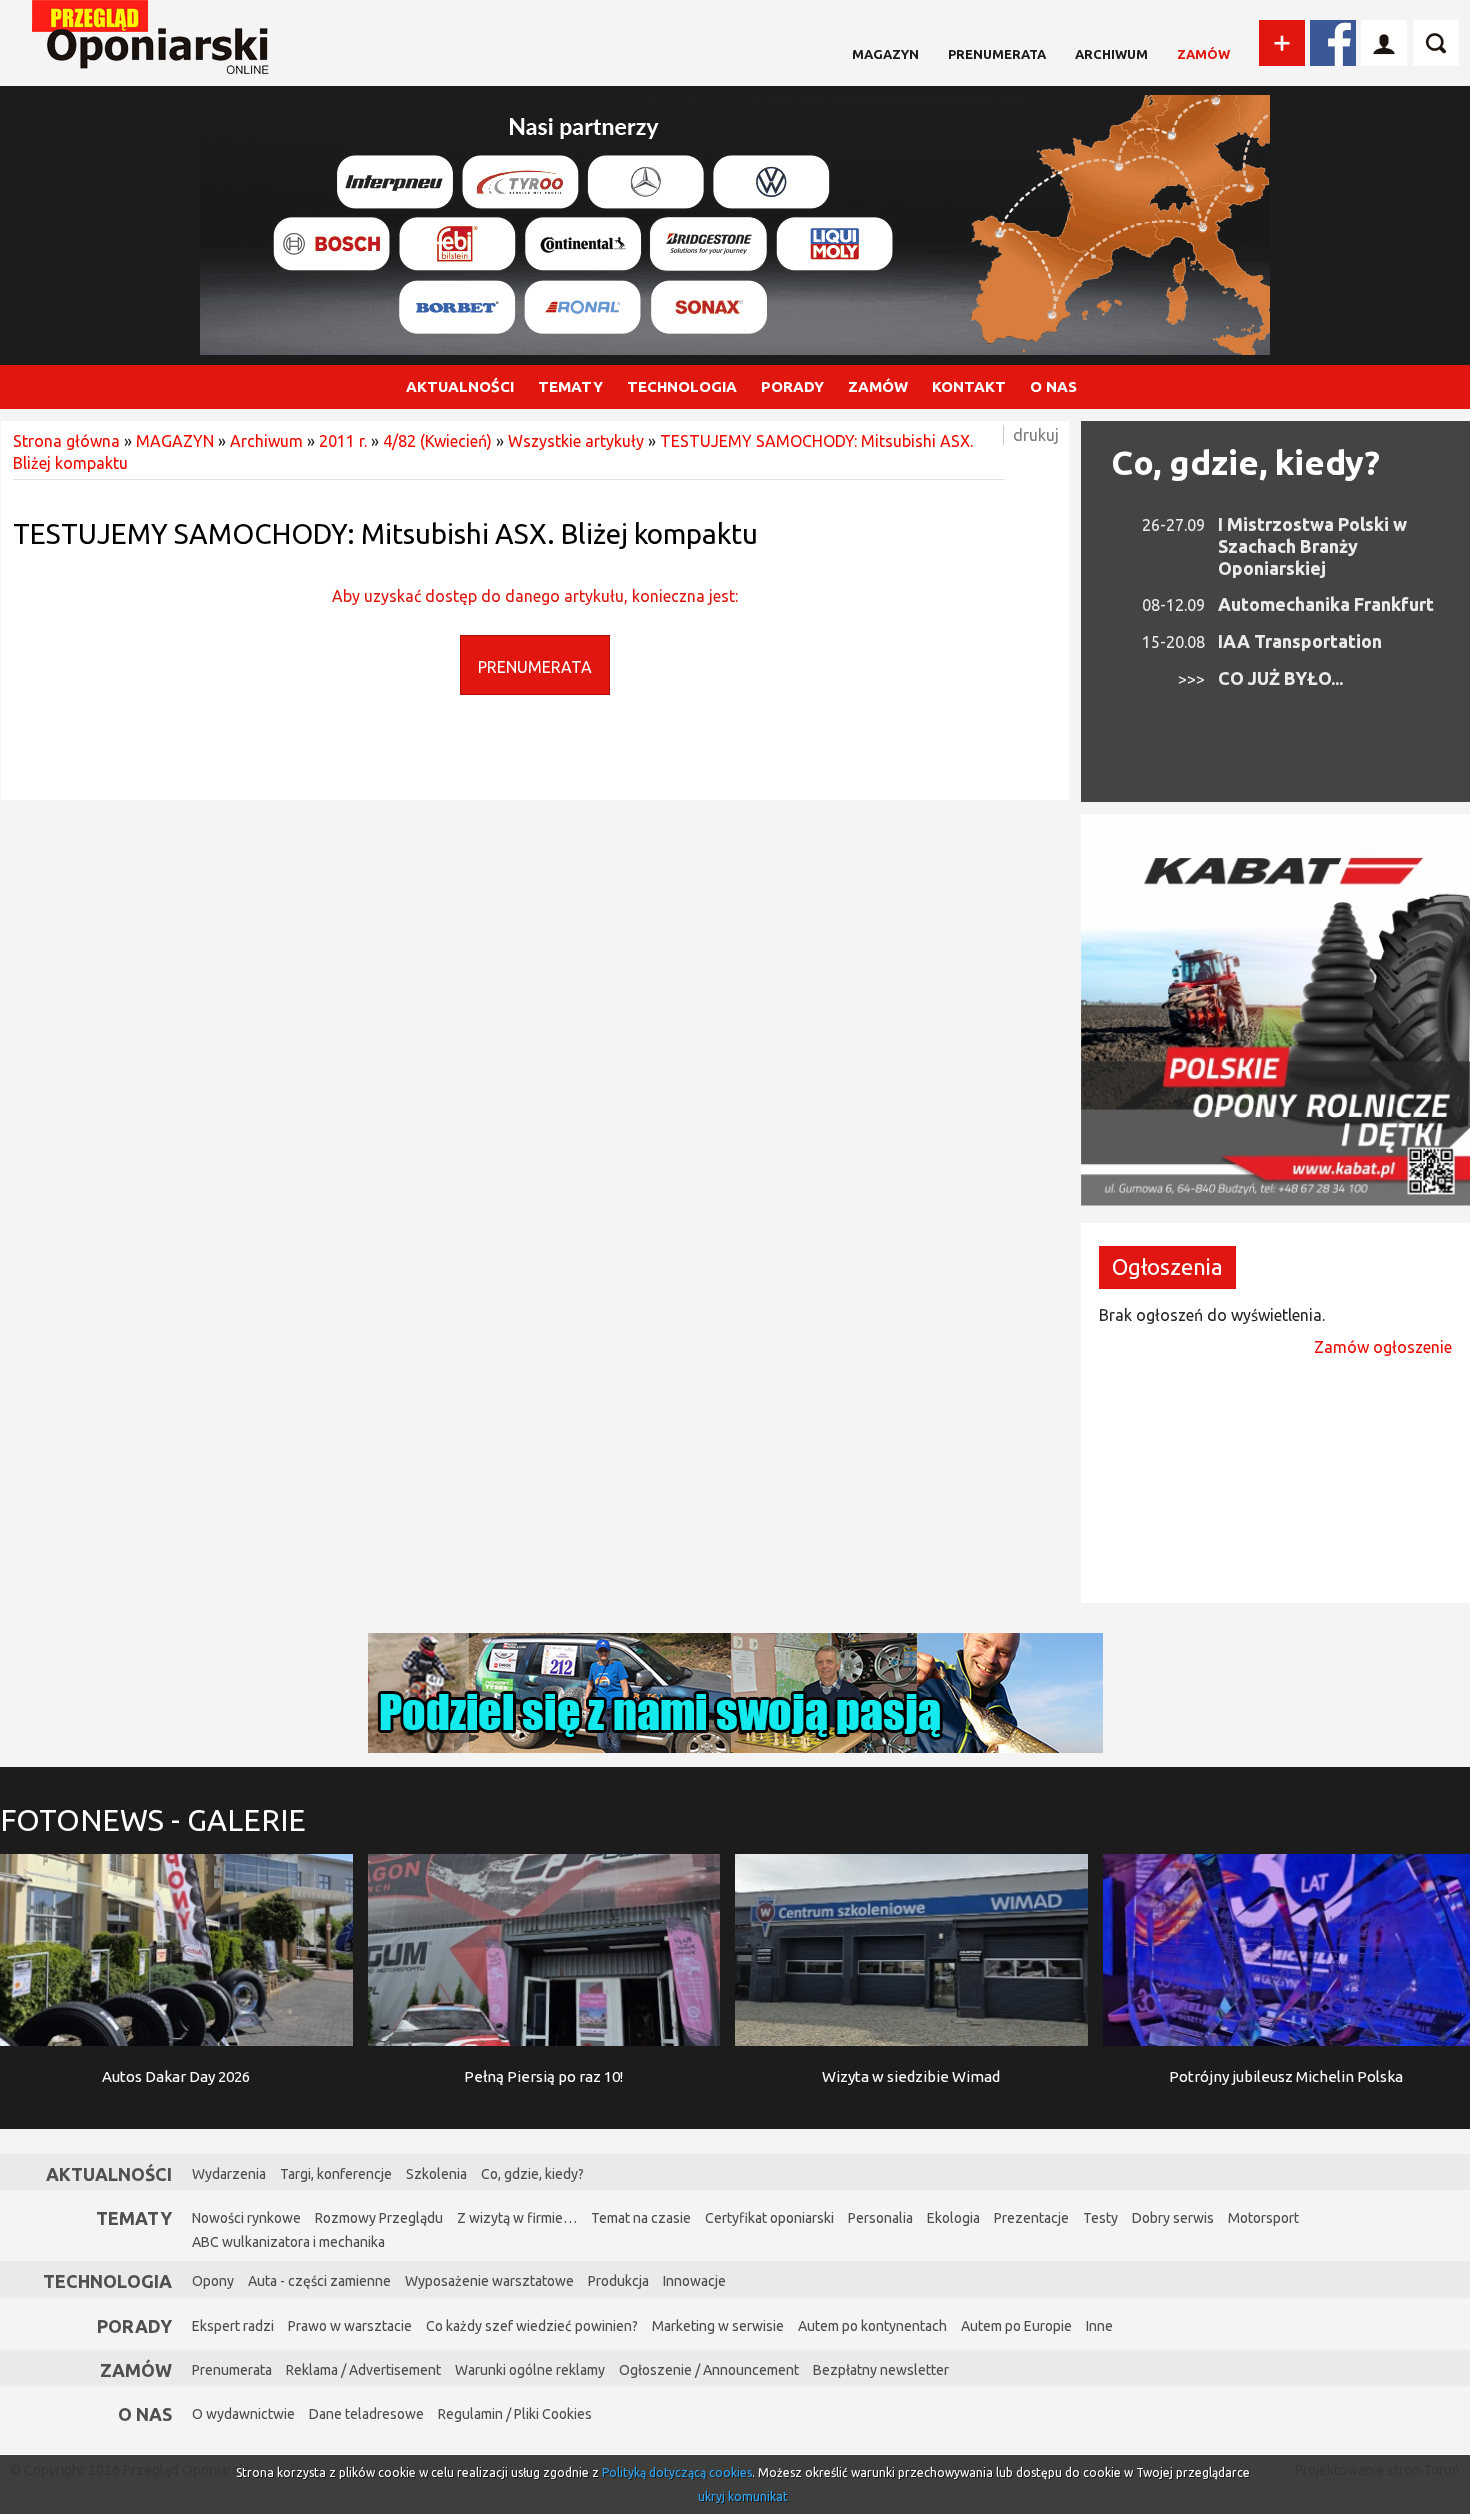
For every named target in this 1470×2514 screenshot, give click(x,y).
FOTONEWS (153, 1820)
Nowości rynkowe (246, 2218)
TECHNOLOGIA (682, 386)
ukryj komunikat (743, 2496)
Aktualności (109, 2174)
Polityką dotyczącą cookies (677, 2472)
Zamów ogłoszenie (1383, 1347)
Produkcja (618, 2281)
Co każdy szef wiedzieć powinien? (532, 2326)
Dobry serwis (1173, 2218)
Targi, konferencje (336, 2174)
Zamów (1203, 54)
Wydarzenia (229, 2174)
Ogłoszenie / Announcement (709, 2370)
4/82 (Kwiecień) (437, 441)
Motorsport (1263, 2218)
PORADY (792, 386)
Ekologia (953, 2218)
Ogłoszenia (1167, 1266)
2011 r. (343, 441)
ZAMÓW (878, 386)
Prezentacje (1031, 2218)
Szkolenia (436, 2174)
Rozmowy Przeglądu (379, 2218)
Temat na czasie (641, 2218)
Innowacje (694, 2281)
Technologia (107, 2281)
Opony (213, 2281)
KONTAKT (969, 386)
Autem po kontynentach (872, 2326)
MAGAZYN (885, 54)
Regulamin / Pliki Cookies (515, 2414)
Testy (1100, 2218)
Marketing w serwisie (718, 2326)
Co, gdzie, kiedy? (1245, 462)
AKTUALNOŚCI (460, 386)
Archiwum (1111, 54)
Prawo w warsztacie (350, 2326)
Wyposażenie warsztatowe (489, 2281)
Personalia (880, 2218)
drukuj (1036, 435)
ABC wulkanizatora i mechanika (288, 2242)
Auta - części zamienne (319, 2281)
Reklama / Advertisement (363, 2370)
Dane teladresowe (366, 2414)
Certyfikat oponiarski (769, 2218)
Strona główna (66, 441)
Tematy (134, 2218)
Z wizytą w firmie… (517, 2218)
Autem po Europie (1016, 2326)
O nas (145, 2414)
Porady (134, 2326)
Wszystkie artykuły (576, 441)
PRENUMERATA (535, 667)
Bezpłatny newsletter (881, 2370)
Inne (1099, 2326)
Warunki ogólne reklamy (530, 2370)
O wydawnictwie (243, 2414)
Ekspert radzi (233, 2326)
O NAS (1053, 386)
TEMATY (570, 386)
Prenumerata (997, 54)
